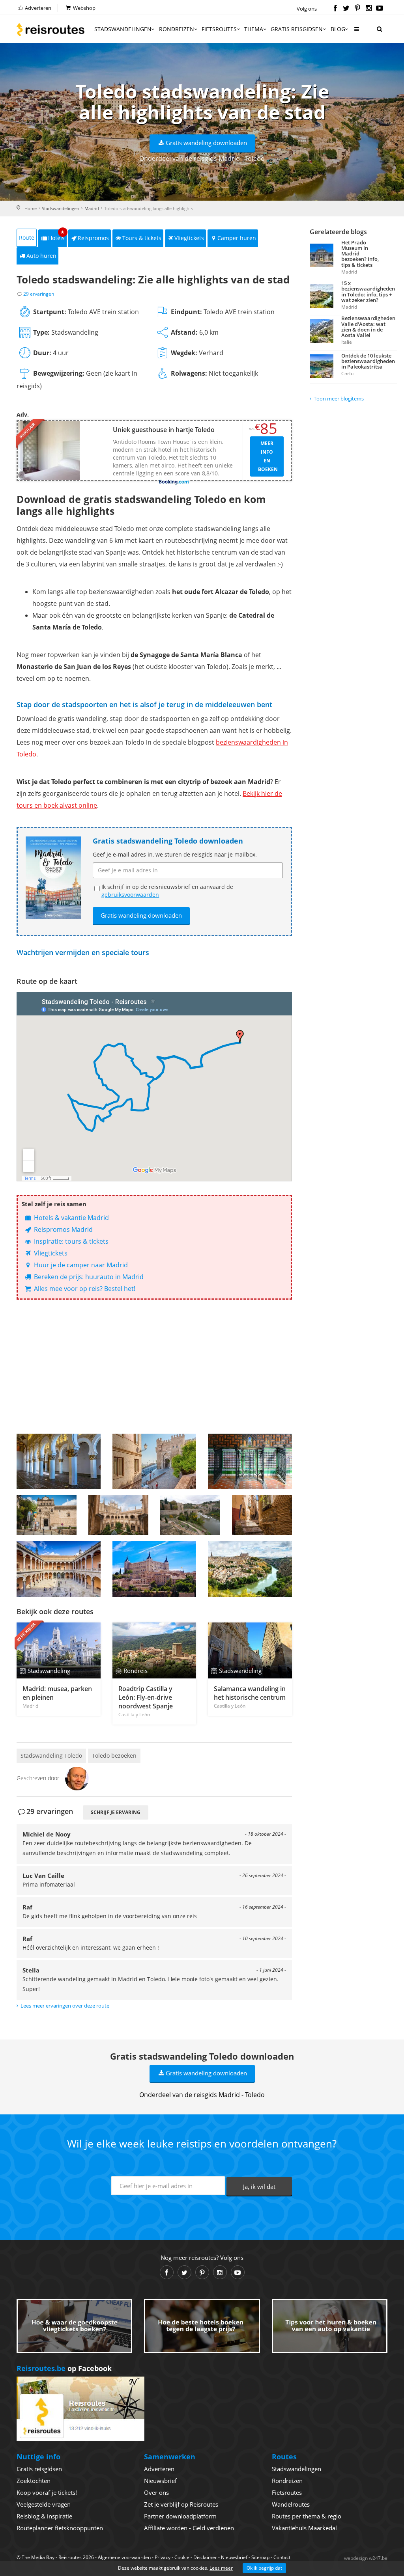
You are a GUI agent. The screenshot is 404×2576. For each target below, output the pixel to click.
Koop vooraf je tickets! (47, 2492)
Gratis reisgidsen (297, 29)
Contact (282, 2557)
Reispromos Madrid (63, 1229)
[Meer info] (356, 32)
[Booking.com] (174, 482)
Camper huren (237, 238)
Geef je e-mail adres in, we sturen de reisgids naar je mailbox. (175, 854)
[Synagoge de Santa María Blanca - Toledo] (59, 1461)
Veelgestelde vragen (44, 2504)
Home (31, 208)
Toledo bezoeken (114, 1756)
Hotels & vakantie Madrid (71, 1218)
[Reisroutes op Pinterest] (357, 9)
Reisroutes (50, 30)
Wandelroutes (291, 2504)
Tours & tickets (142, 238)
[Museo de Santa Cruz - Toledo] (47, 1515)
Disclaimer (205, 2557)
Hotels (57, 236)
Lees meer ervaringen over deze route (65, 2006)
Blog (338, 29)
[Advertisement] (154, 1367)
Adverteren (37, 8)
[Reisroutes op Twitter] (346, 9)
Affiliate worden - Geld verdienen (189, 2528)
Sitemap (260, 2557)
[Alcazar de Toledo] (59, 1569)
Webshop (84, 8)
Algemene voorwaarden (124, 2557)
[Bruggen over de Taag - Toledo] (190, 1515)
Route (27, 237)
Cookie (182, 2557)
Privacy (163, 2557)
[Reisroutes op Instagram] (369, 9)
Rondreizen (177, 29)
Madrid (92, 208)
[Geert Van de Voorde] (77, 1778)
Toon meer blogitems (339, 399)
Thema (254, 29)
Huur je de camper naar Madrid (80, 1265)
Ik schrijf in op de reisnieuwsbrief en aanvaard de (167, 891)
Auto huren (41, 256)
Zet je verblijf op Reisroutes (181, 2504)
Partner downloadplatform (180, 2516)
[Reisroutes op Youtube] (380, 9)
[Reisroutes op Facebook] (335, 9)
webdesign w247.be (366, 2558)
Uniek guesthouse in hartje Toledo (164, 430)
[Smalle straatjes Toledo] (262, 1515)
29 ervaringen (39, 294)
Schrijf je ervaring (116, 1812)
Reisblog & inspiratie (44, 2516)
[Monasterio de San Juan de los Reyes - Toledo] (118, 1515)
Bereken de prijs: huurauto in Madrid (88, 1277)
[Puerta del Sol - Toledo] (154, 1461)
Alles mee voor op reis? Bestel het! (84, 1289)
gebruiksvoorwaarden (130, 895)
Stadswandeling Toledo (51, 1756)
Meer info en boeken (268, 456)
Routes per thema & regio (307, 2516)
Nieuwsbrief (160, 2481)
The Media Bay (38, 2557)
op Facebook (64, 2368)
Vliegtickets (189, 238)
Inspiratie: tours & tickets (70, 1241)
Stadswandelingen (123, 29)
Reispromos (93, 238)
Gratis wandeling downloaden (206, 143)
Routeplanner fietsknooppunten (60, 2528)
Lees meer (221, 2568)
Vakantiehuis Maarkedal (304, 2528)
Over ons (156, 2492)
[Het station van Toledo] (250, 1461)
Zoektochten (34, 2481)
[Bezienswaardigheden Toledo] (250, 1569)
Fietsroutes (219, 29)
